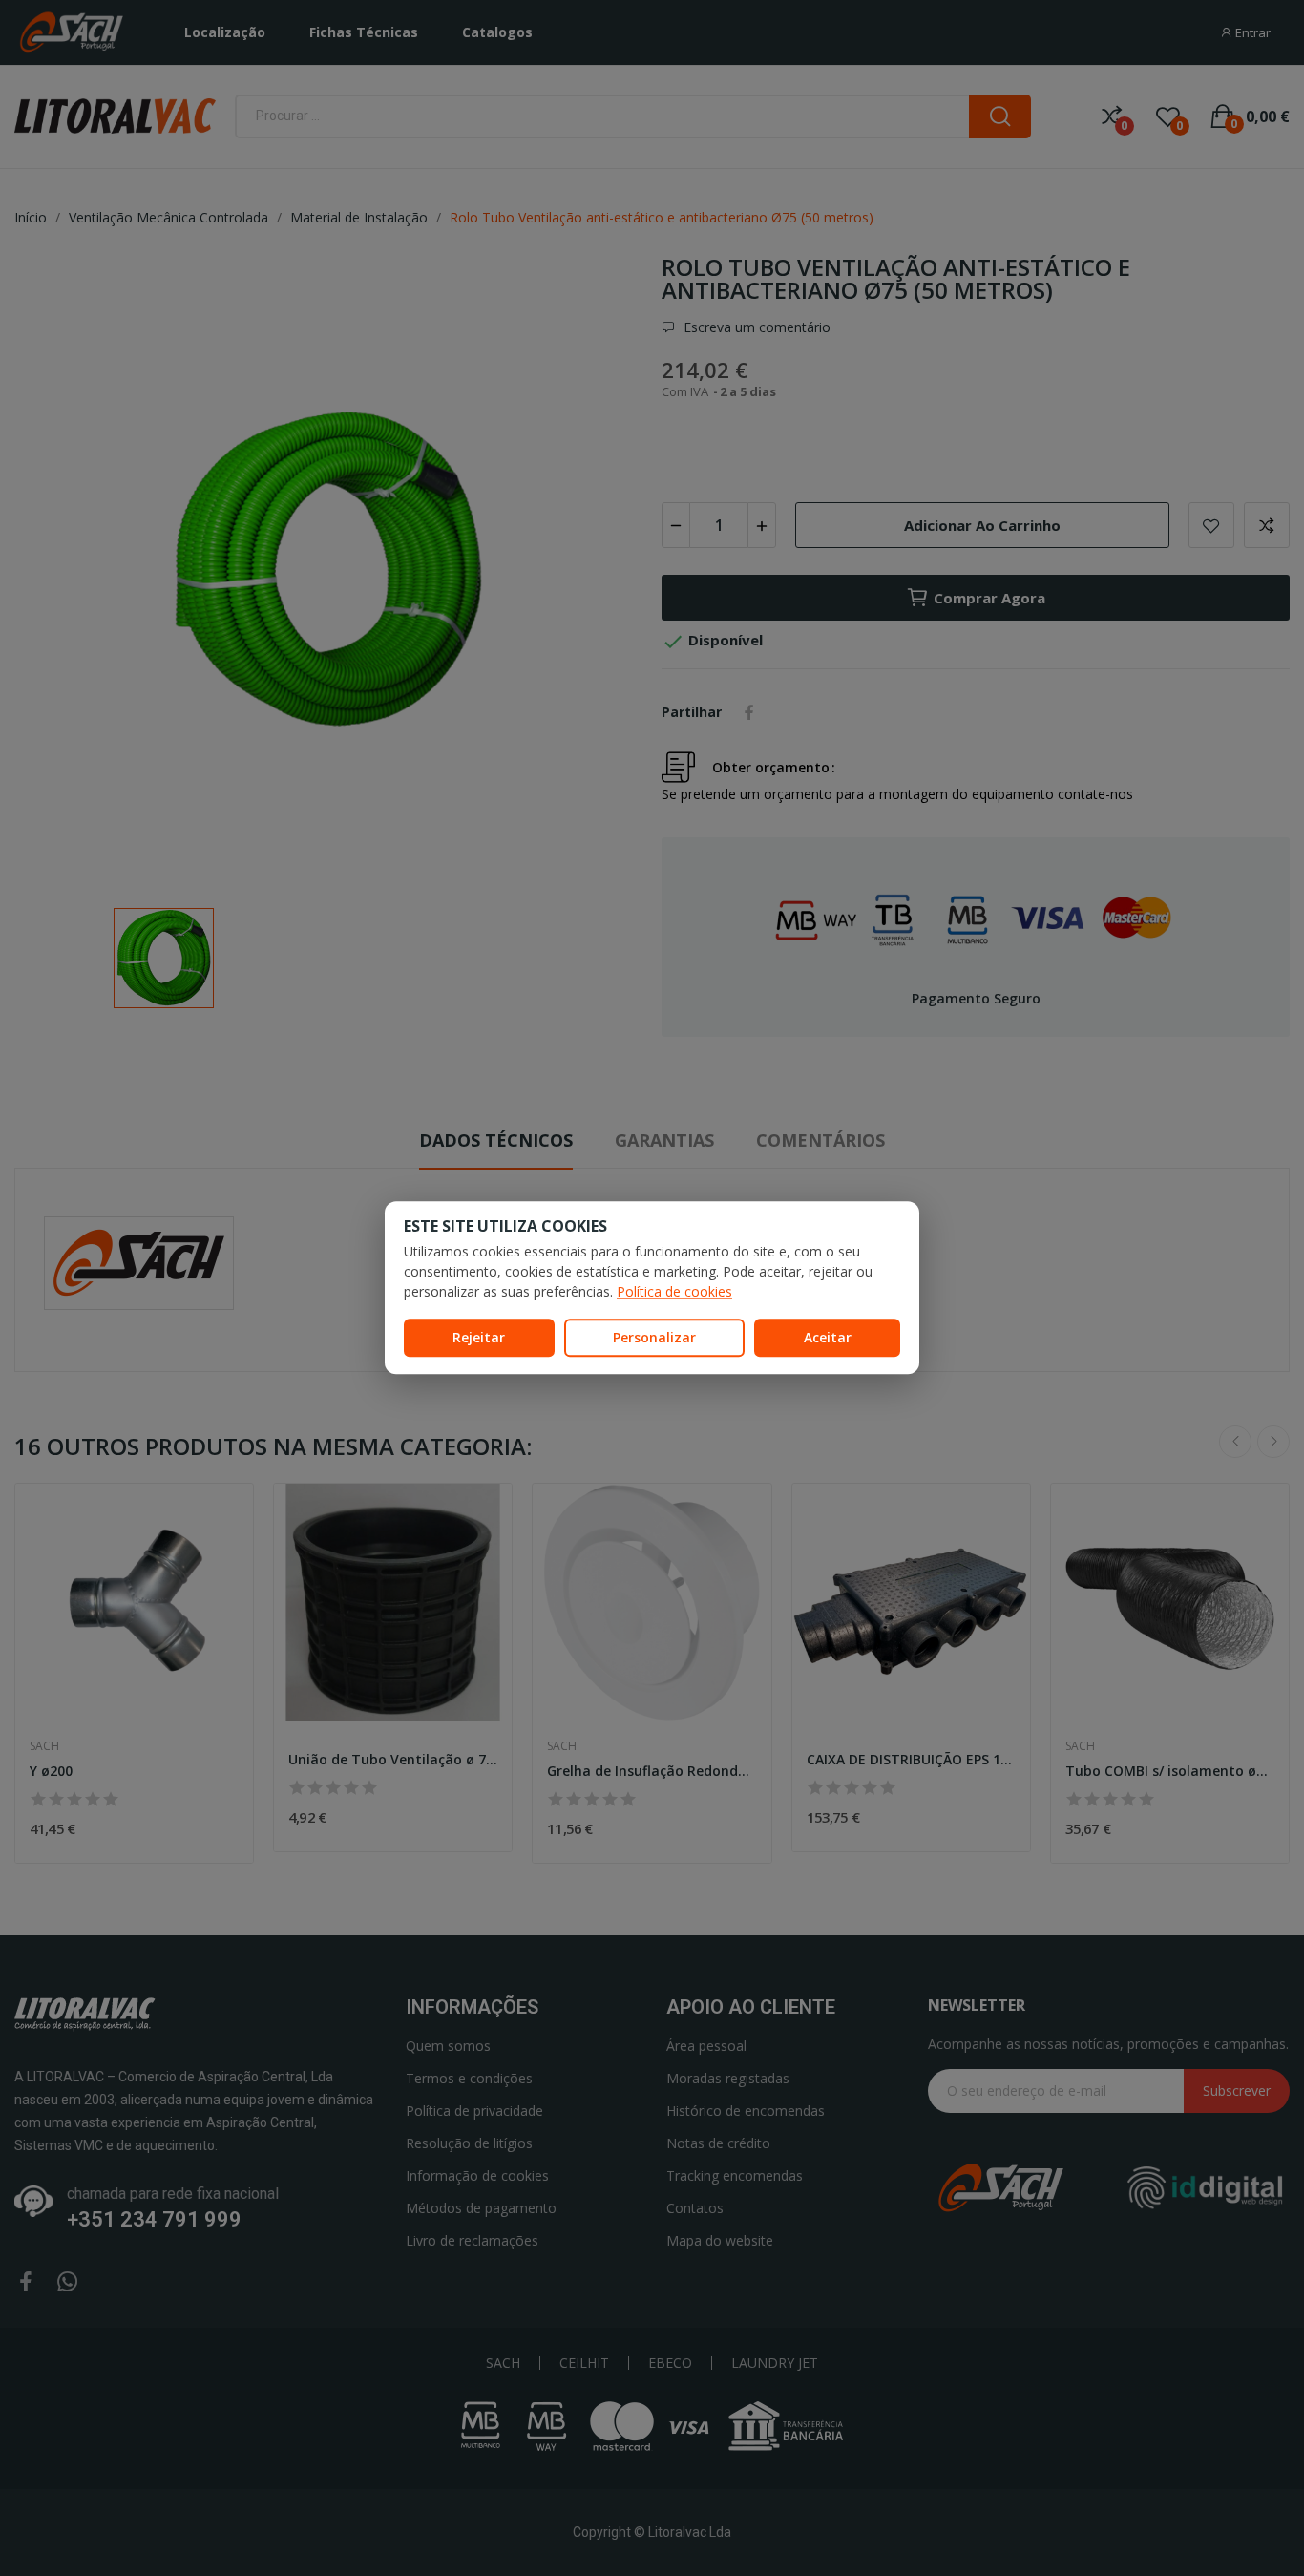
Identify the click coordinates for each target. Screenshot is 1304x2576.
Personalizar (654, 1337)
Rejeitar (479, 1337)
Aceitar (828, 1337)
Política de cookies (674, 1291)
